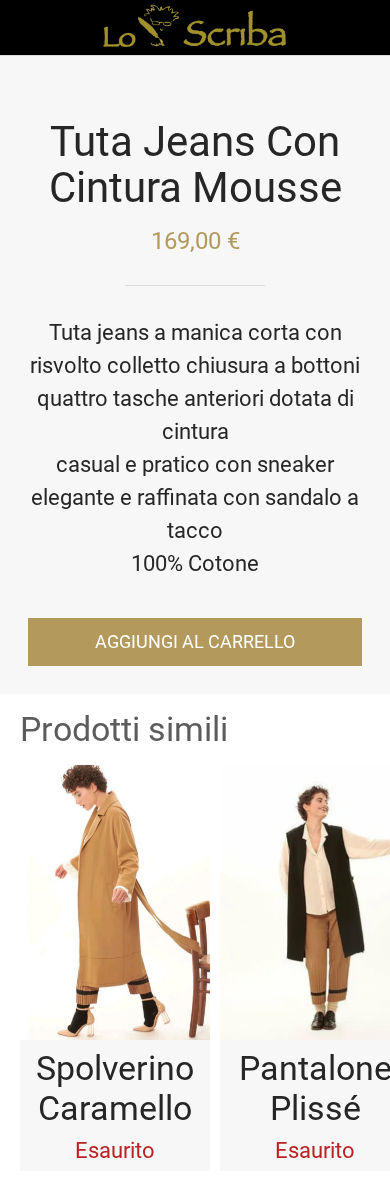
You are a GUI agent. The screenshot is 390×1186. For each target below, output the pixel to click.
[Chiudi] (28, 28)
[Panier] (362, 28)
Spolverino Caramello (115, 1088)
